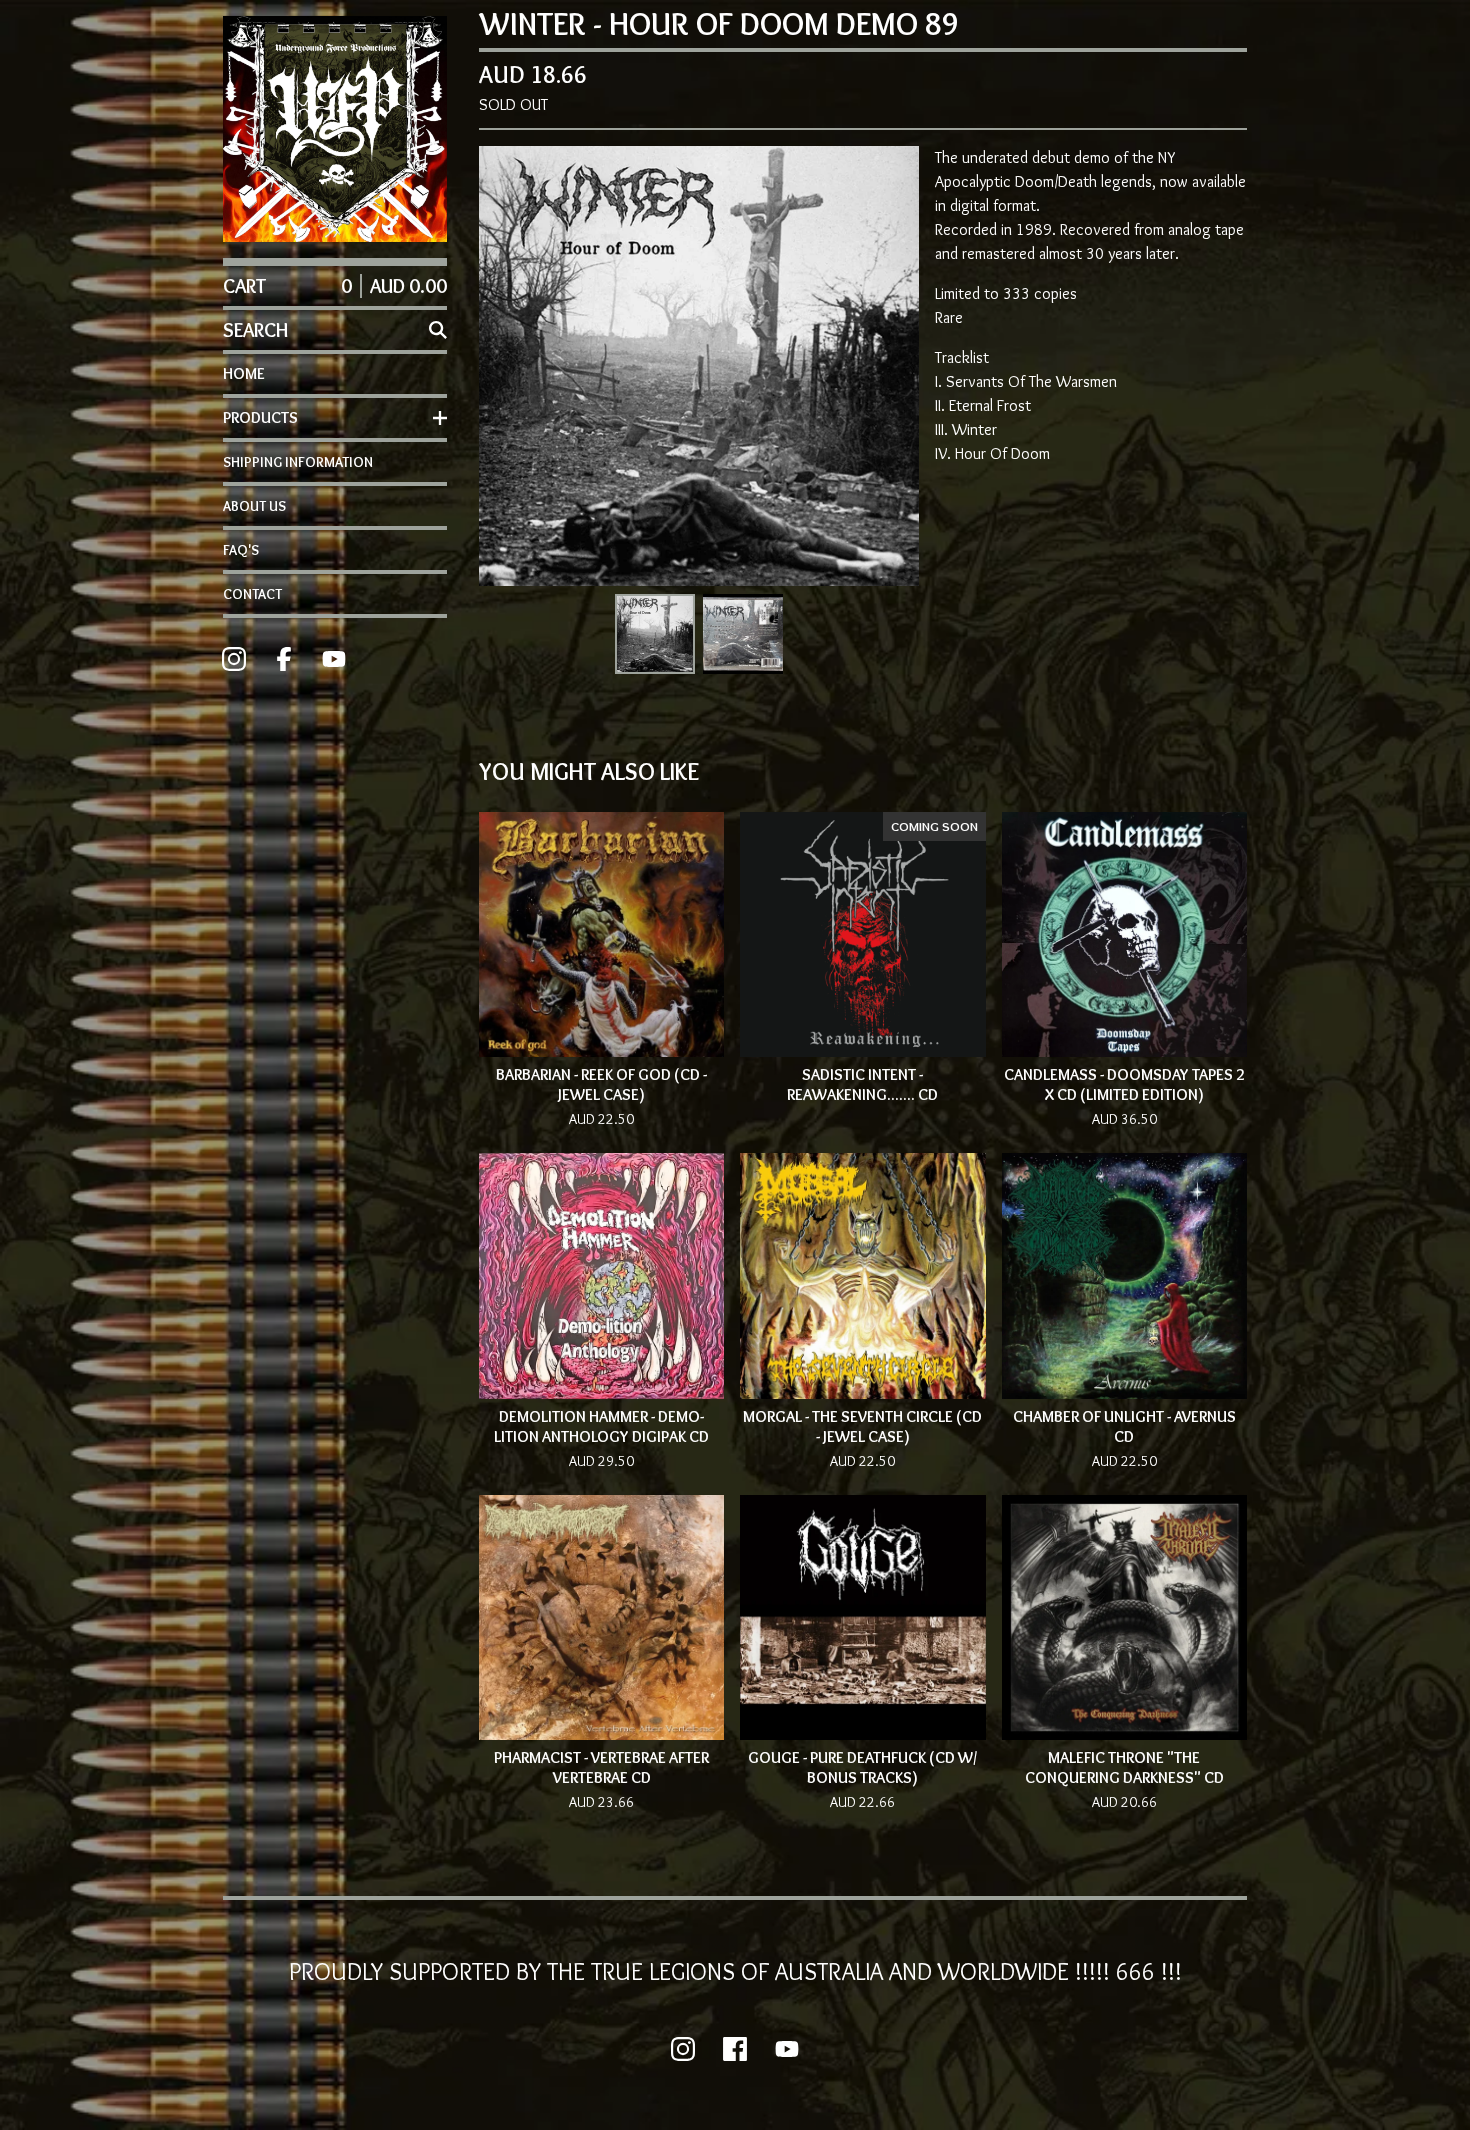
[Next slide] (891, 366)
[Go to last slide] (507, 366)
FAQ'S (241, 550)
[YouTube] (334, 659)
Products (260, 417)
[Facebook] (284, 659)
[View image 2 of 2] (743, 634)
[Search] (438, 330)
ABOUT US (254, 506)
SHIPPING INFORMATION (298, 462)
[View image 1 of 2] (655, 634)
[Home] (335, 129)
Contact (252, 594)
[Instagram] (234, 659)
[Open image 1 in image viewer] (699, 366)
